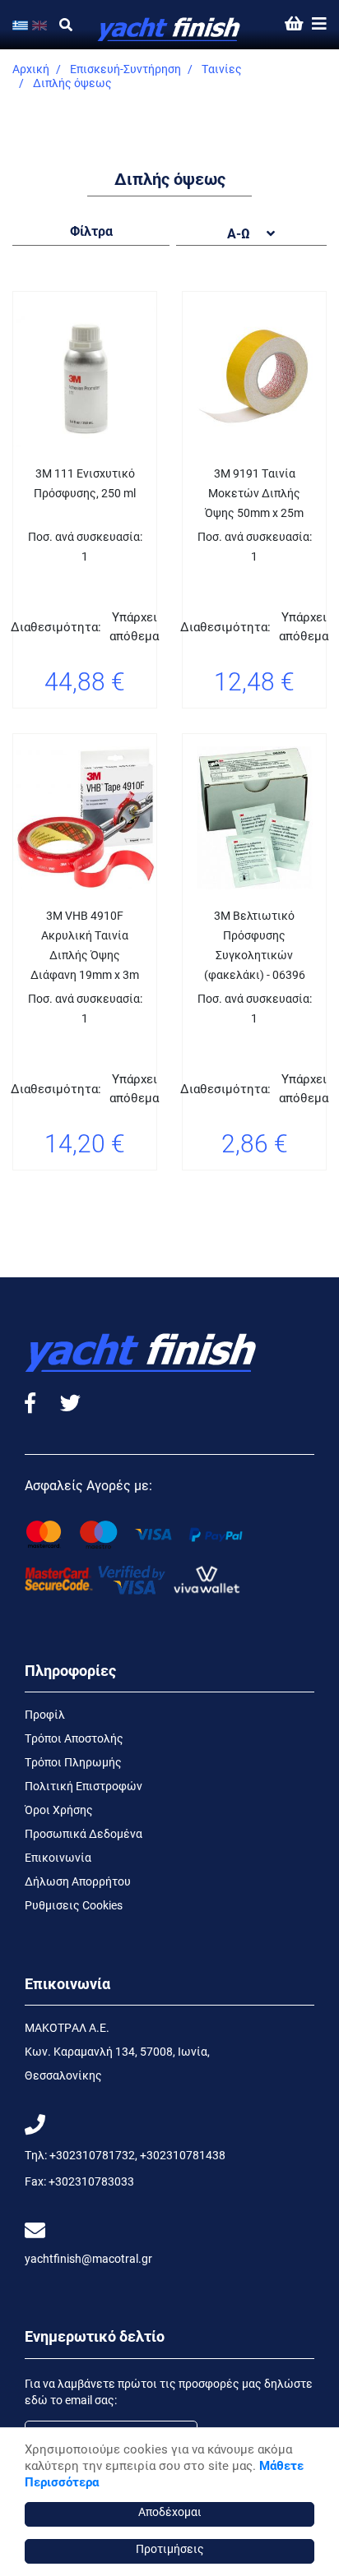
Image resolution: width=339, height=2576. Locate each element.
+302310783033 (91, 2181)
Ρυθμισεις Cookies (74, 1905)
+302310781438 (183, 2155)
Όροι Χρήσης (59, 1810)
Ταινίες (222, 69)
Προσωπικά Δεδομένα (84, 1833)
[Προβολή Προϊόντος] (85, 728)
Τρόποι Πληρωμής (73, 1762)
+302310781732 (92, 2155)
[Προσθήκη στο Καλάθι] (126, 728)
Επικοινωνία (58, 1857)
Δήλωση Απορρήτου (78, 1881)
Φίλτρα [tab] (91, 231)
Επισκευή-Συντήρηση (125, 69)
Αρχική (31, 69)
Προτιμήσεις (170, 2548)
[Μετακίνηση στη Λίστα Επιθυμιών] (44, 728)
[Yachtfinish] (169, 25)
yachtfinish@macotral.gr (88, 2258)
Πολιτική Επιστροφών (84, 1786)
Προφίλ (45, 1714)
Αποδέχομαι (170, 2511)
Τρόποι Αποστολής (74, 1738)
